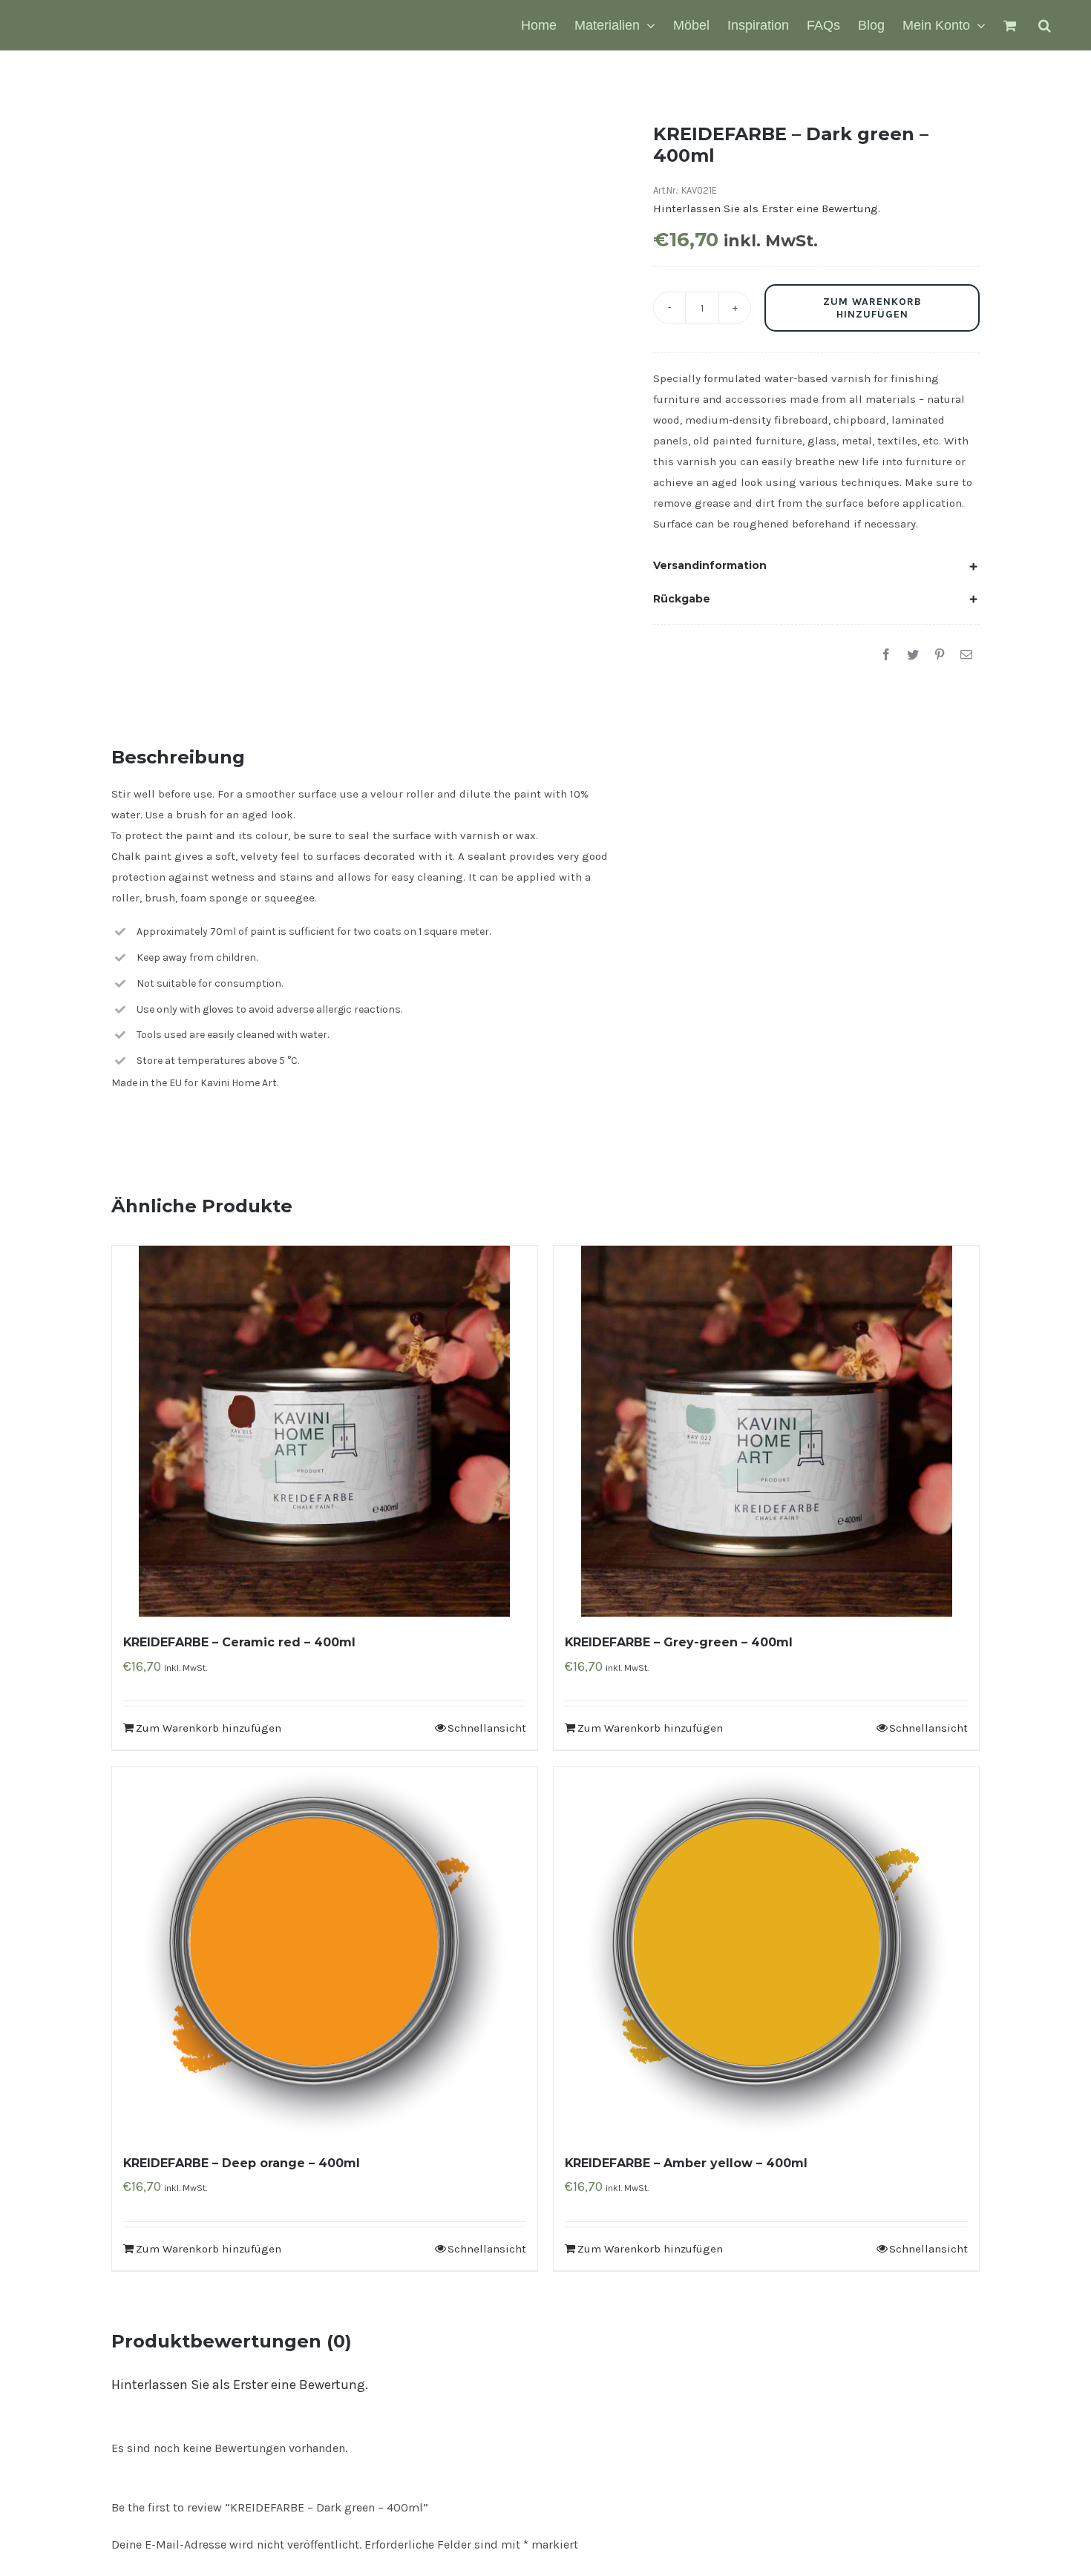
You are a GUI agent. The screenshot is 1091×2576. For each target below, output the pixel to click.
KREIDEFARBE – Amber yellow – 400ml (686, 2163)
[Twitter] (913, 655)
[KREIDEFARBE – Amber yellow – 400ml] (766, 1952)
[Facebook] (886, 655)
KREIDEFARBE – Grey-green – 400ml (679, 1642)
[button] (1045, 25)
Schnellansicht (487, 1728)
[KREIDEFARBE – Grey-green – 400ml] (766, 1431)
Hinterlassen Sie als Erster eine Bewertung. (240, 2385)
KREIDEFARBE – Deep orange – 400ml (242, 2163)
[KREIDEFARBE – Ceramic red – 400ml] (325, 1431)
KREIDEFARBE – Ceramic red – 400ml (239, 1642)
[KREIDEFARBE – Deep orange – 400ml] (325, 1952)
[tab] (816, 565)
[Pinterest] (940, 655)
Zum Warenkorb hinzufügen (872, 308)
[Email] (966, 655)
